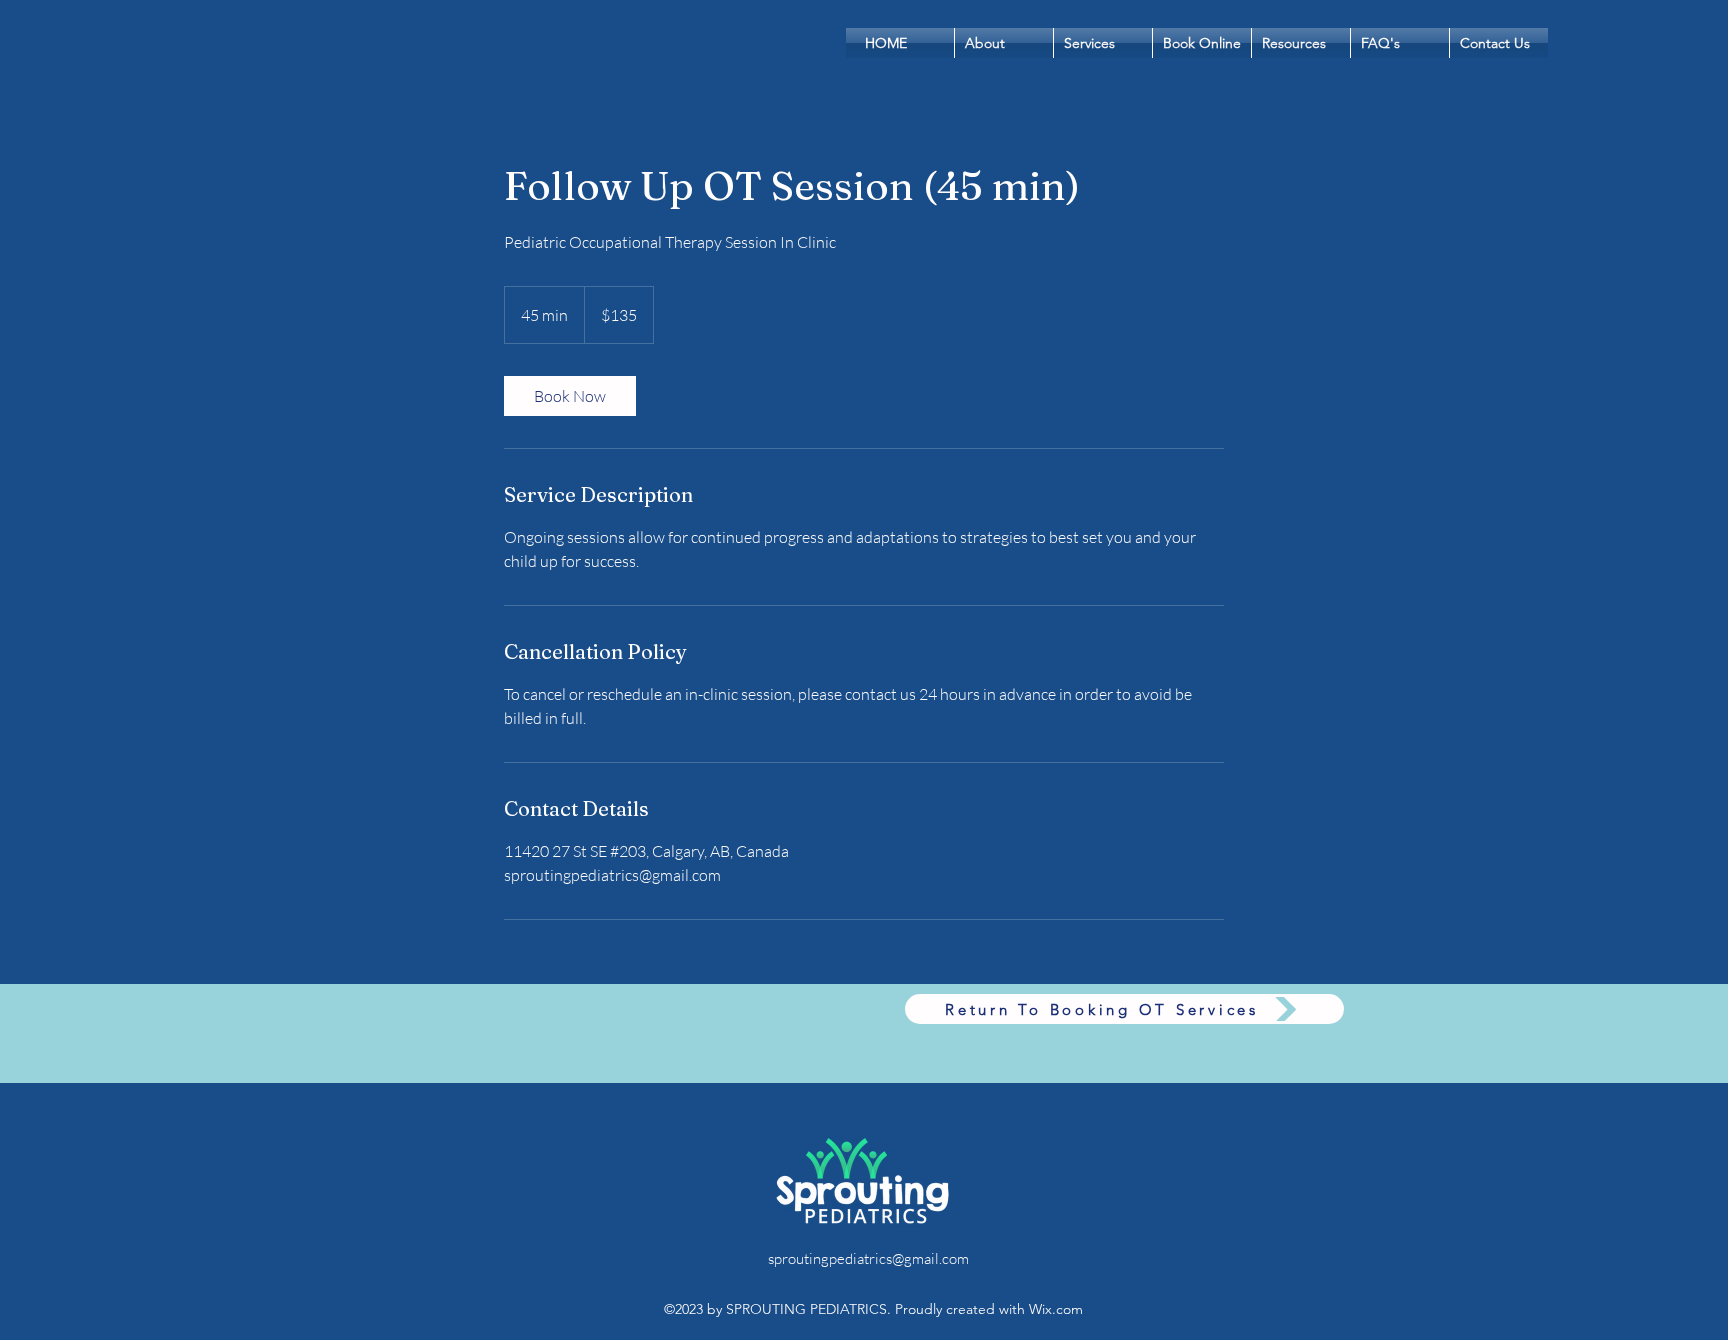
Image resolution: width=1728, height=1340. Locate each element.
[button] (1202, 43)
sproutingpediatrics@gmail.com (868, 1258)
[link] (570, 396)
